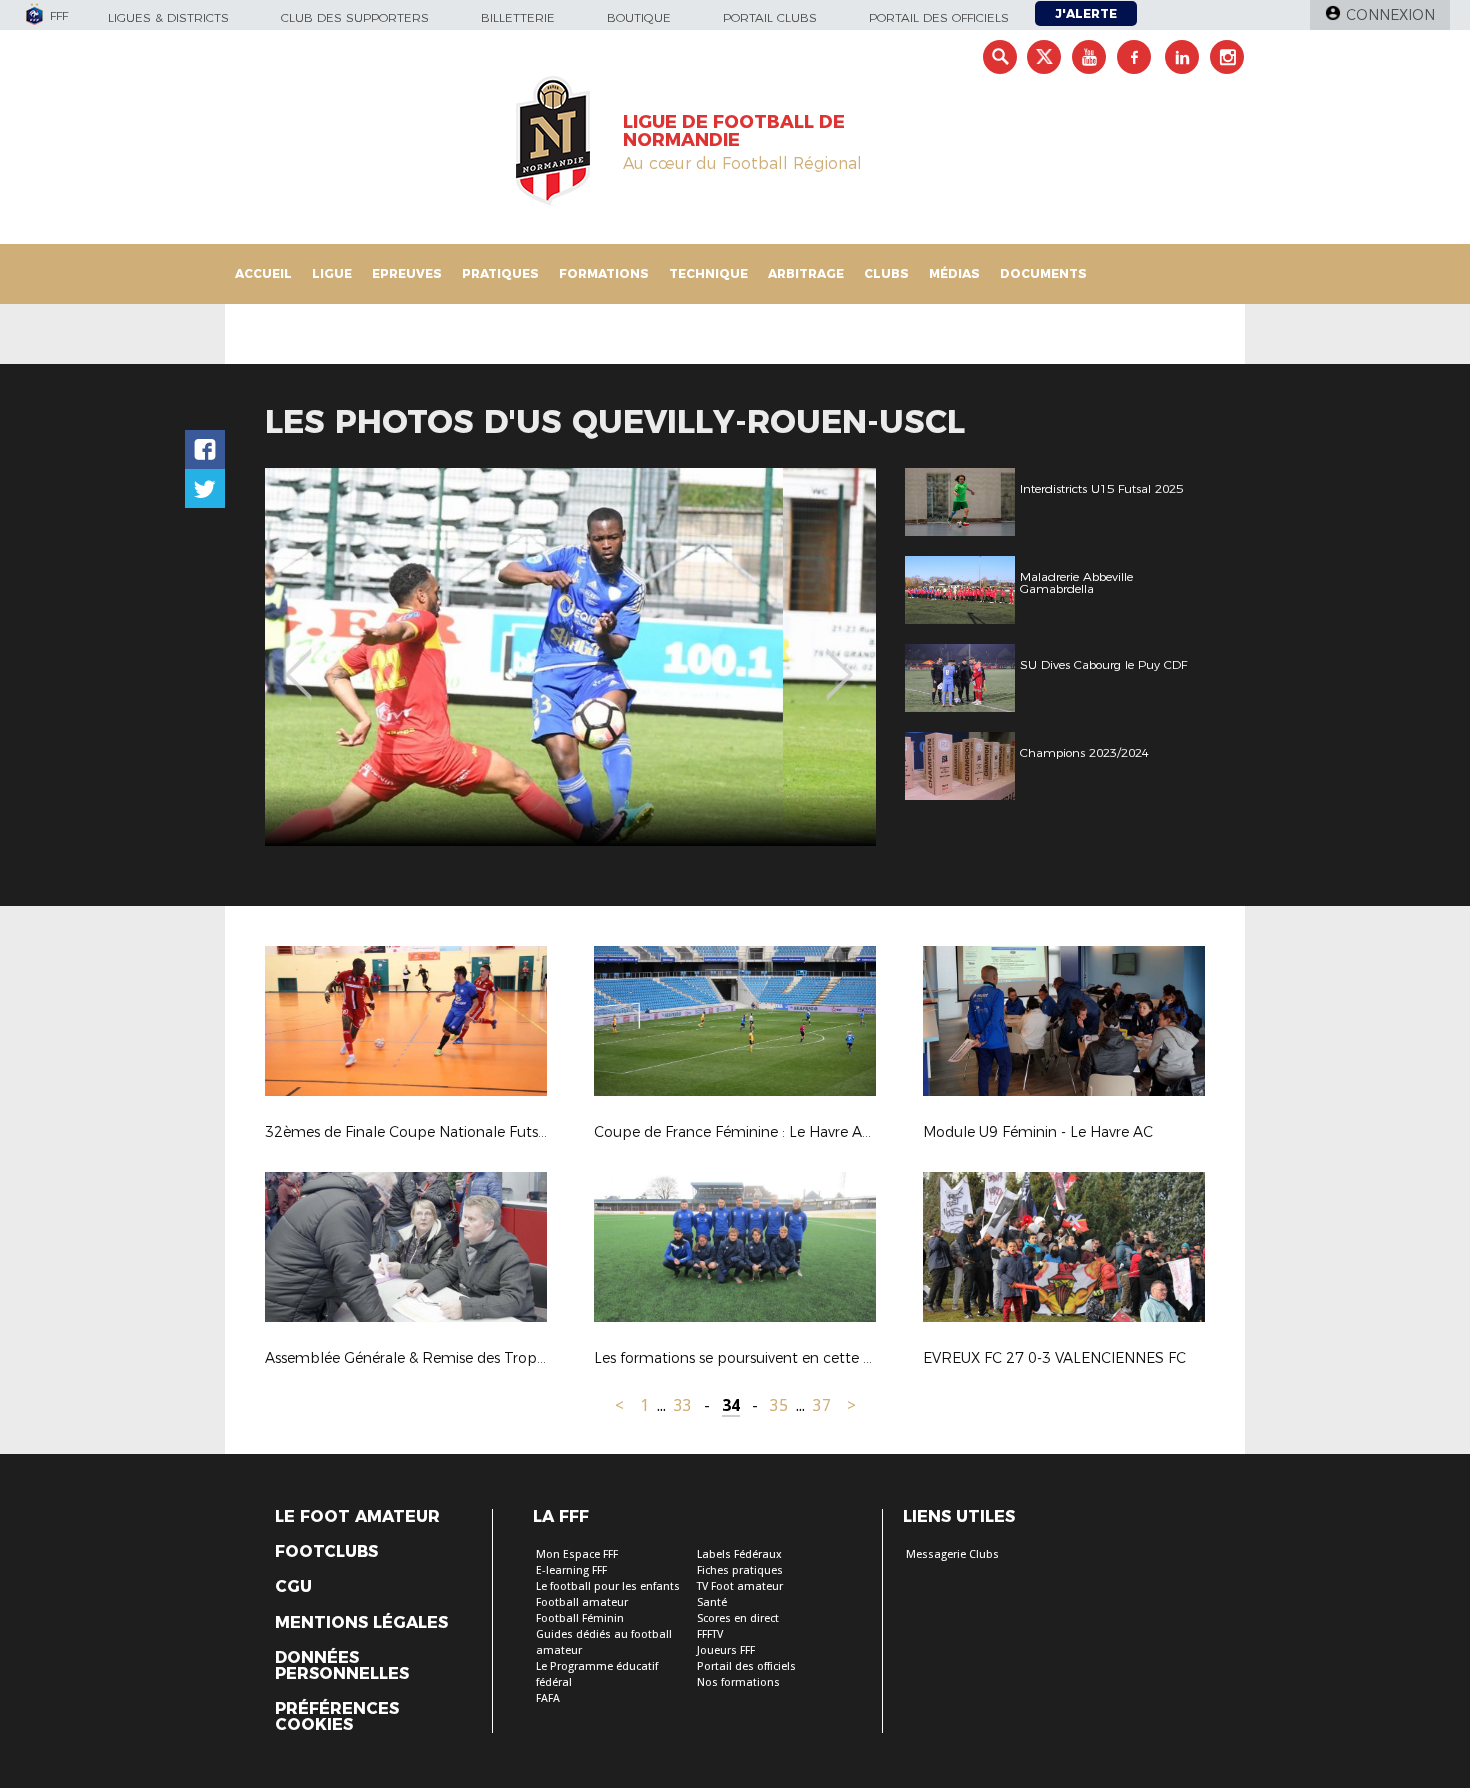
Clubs (886, 273)
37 (822, 1405)
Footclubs (326, 1552)
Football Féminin (580, 1618)
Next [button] (839, 660)
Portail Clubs (770, 17)
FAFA (548, 1698)
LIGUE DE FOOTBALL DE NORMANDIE (734, 131)
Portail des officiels (939, 17)
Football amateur (582, 1602)
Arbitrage (806, 273)
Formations (604, 273)
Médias (954, 273)
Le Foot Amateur (357, 1517)
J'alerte (1086, 13)
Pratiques (500, 273)
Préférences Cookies (337, 1717)
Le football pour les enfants (608, 1586)
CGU (293, 1587)
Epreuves (407, 273)
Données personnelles (342, 1666)
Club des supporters (355, 17)
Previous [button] (298, 660)
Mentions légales (361, 1623)
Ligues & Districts (168, 17)
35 (779, 1405)
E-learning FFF (571, 1570)
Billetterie (518, 17)
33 (683, 1405)
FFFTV (710, 1634)
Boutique (639, 17)
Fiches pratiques (740, 1570)
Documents (1043, 273)
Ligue (332, 273)
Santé (712, 1602)
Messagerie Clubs (952, 1554)
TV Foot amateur (740, 1586)
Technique (708, 273)
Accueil (263, 273)
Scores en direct (738, 1618)
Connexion (1390, 15)
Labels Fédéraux (739, 1554)
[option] (570, 657)
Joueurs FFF (726, 1650)
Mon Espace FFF (577, 1554)
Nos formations (738, 1682)
